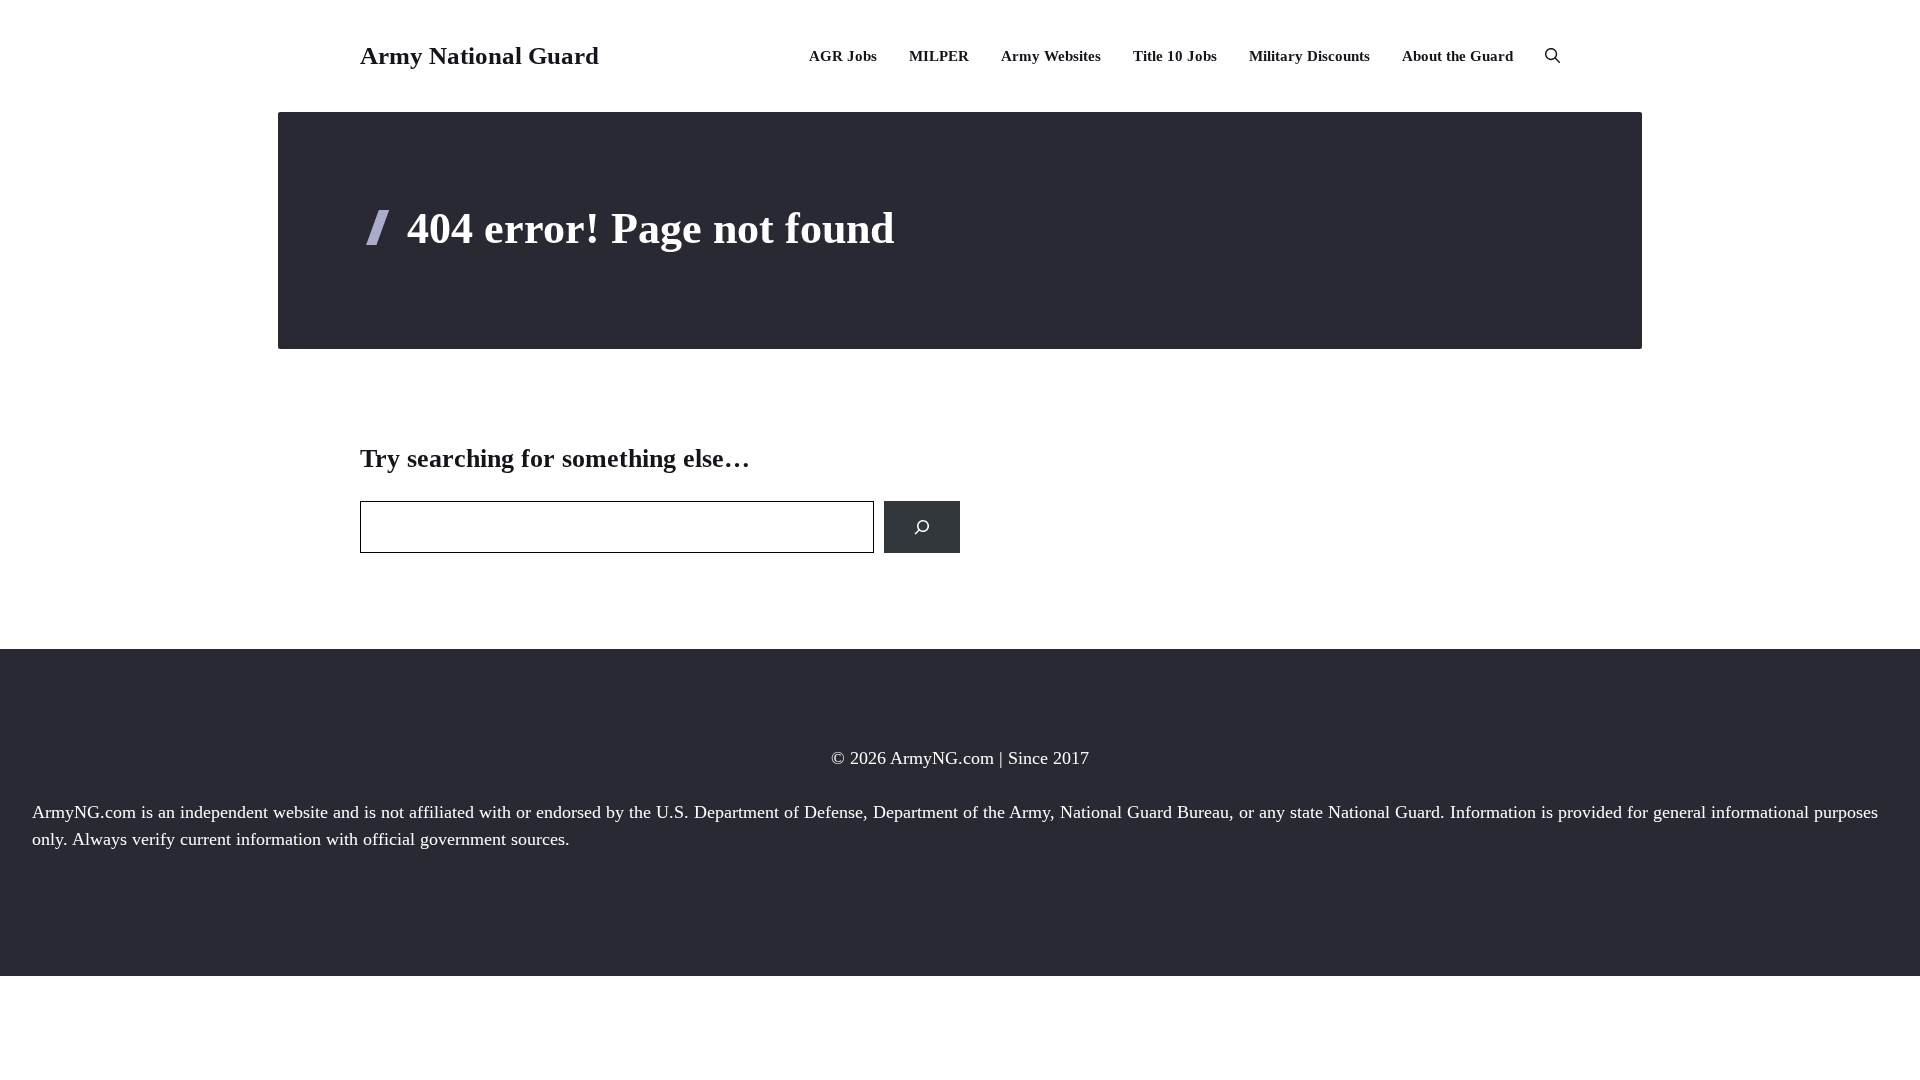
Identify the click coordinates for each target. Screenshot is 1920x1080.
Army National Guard (479, 55)
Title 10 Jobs (1175, 56)
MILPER (939, 56)
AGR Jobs (843, 56)
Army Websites (1051, 56)
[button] (1544, 56)
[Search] (922, 527)
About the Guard (1457, 56)
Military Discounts (1309, 56)
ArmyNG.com (942, 758)
